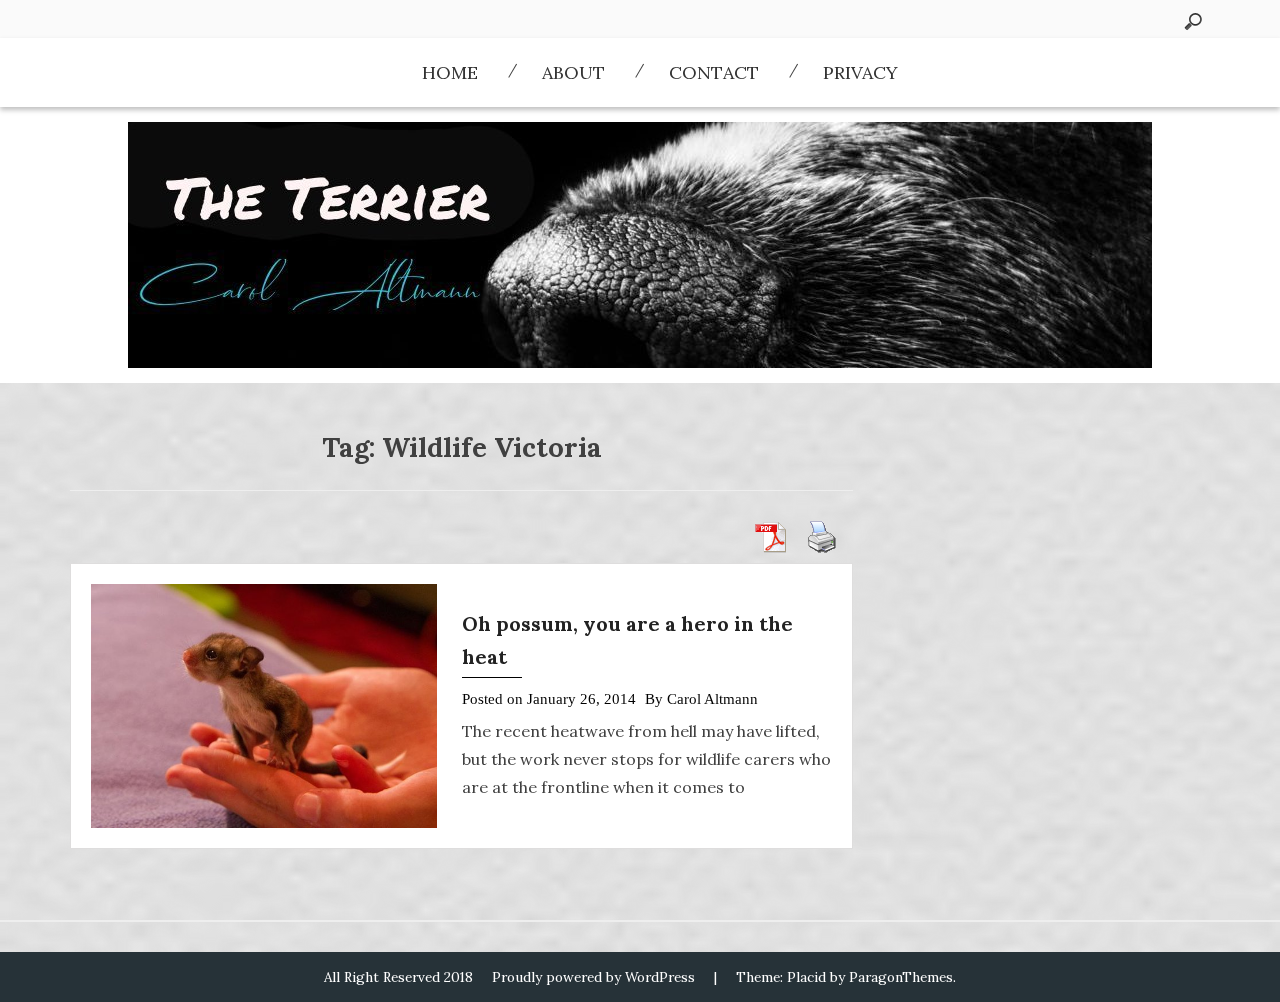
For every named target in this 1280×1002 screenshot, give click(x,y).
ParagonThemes (901, 977)
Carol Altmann (712, 699)
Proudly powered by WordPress (593, 977)
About (573, 72)
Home (450, 72)
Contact (714, 72)
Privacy (860, 72)
